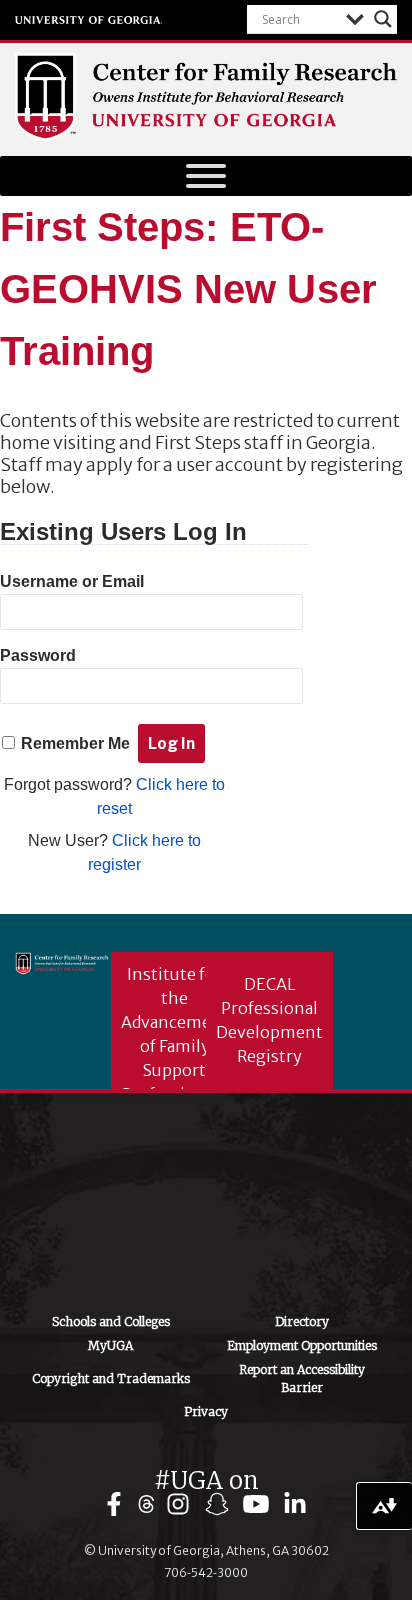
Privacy (206, 1411)
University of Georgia (89, 20)
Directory (302, 1321)
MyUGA (110, 1345)
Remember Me (75, 743)
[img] (118, 1504)
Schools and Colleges (111, 1321)
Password (38, 655)
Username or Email (72, 581)
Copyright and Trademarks (111, 1378)
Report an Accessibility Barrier (302, 1378)
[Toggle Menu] (206, 176)
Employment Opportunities (302, 1345)
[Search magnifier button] (383, 19)
